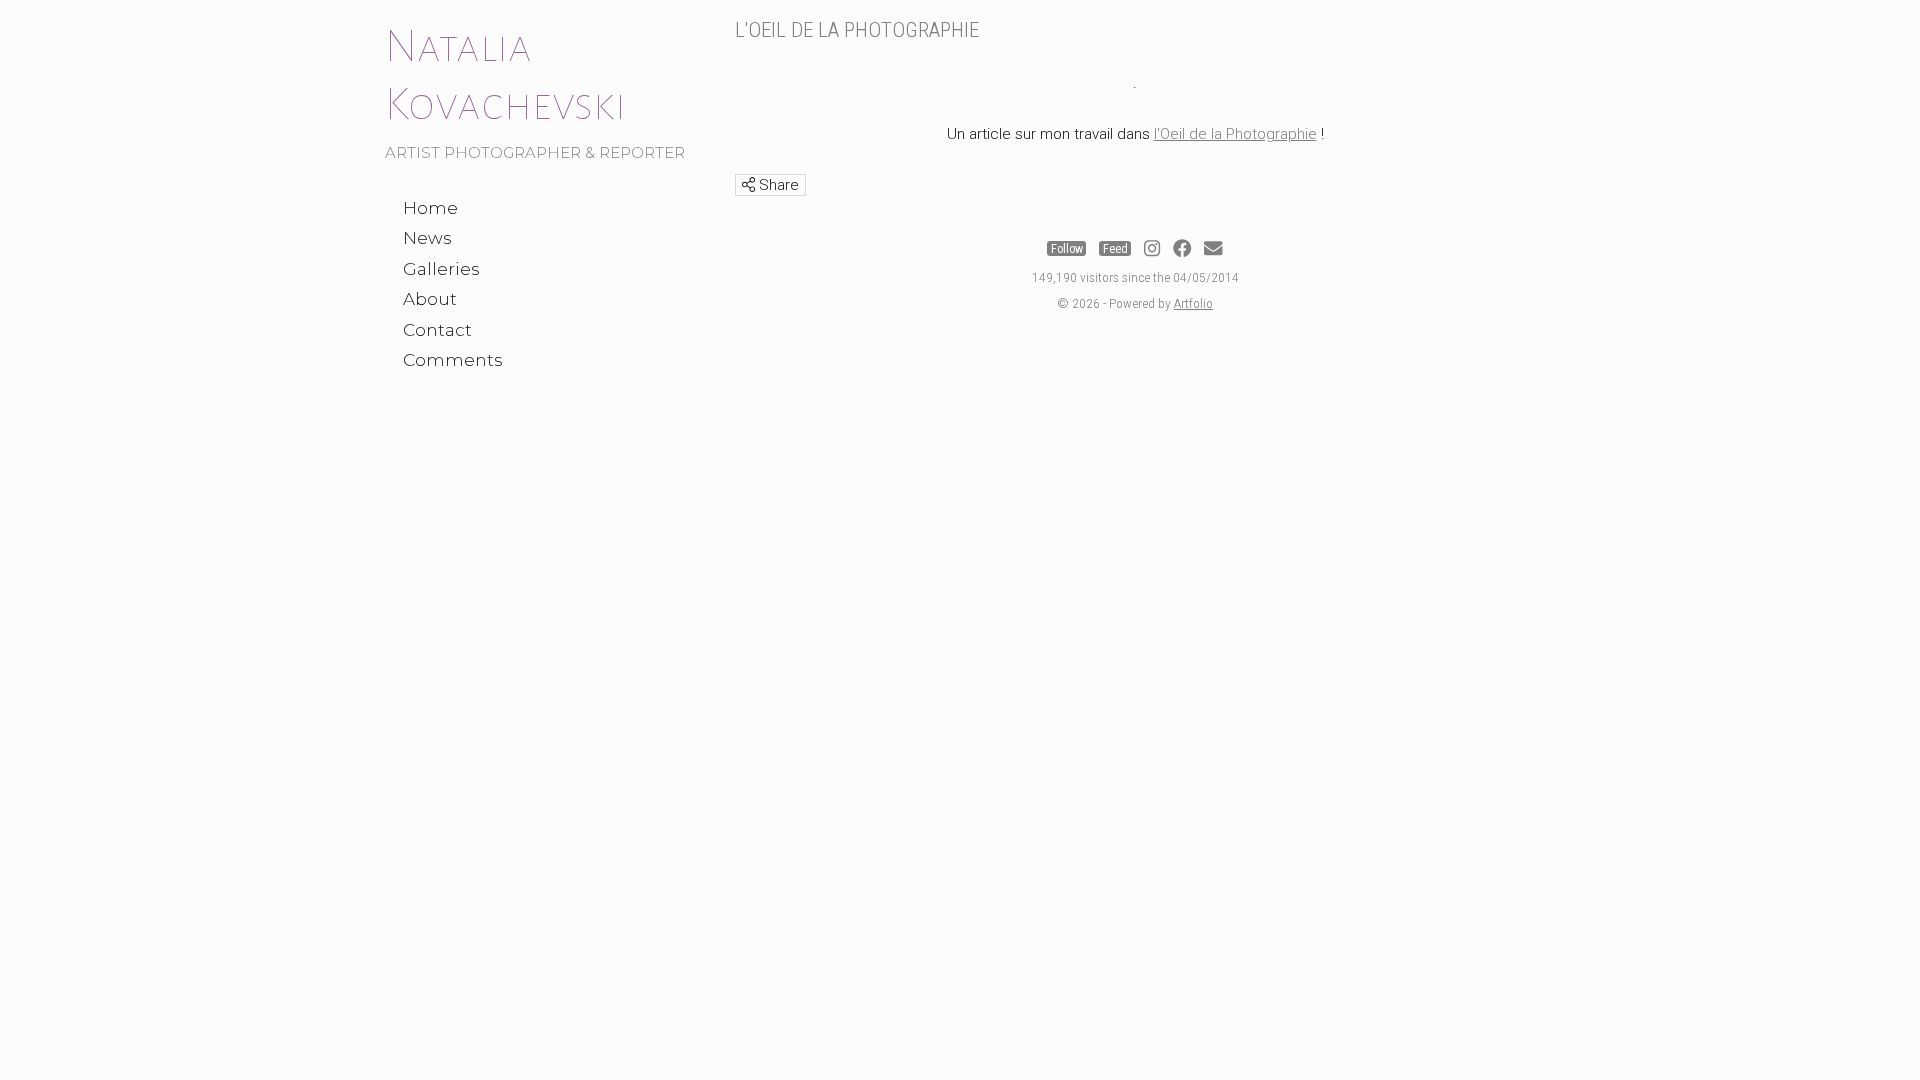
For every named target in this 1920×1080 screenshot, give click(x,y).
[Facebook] (1182, 249)
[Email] (1213, 249)
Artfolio (1193, 303)
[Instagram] (1152, 249)
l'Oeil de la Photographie (1235, 134)
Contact (437, 330)
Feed (1115, 249)
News (427, 238)
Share (777, 185)
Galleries (441, 269)
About (430, 299)
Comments (453, 360)
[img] (748, 184)
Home (430, 208)
